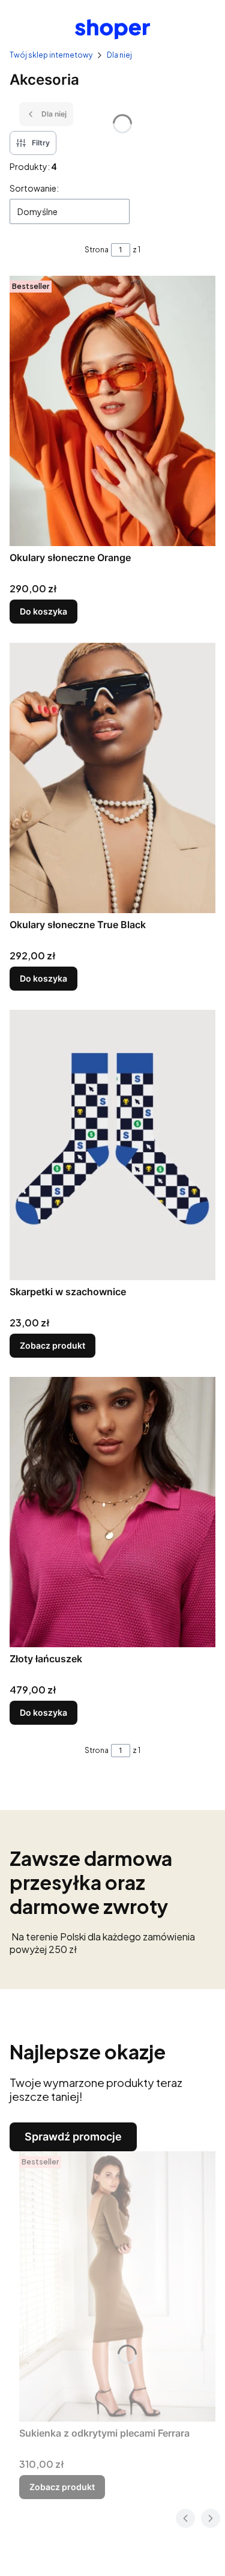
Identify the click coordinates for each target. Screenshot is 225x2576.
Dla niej (119, 55)
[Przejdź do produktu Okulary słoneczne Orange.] (112, 411)
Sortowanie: (34, 188)
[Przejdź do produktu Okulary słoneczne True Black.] (112, 778)
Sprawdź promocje (73, 2137)
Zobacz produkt (52, 1345)
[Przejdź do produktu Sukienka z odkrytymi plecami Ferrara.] (117, 2286)
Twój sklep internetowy (51, 55)
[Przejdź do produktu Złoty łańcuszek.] (112, 1512)
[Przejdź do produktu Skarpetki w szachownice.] (112, 1145)
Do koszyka (43, 611)
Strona (97, 250)
